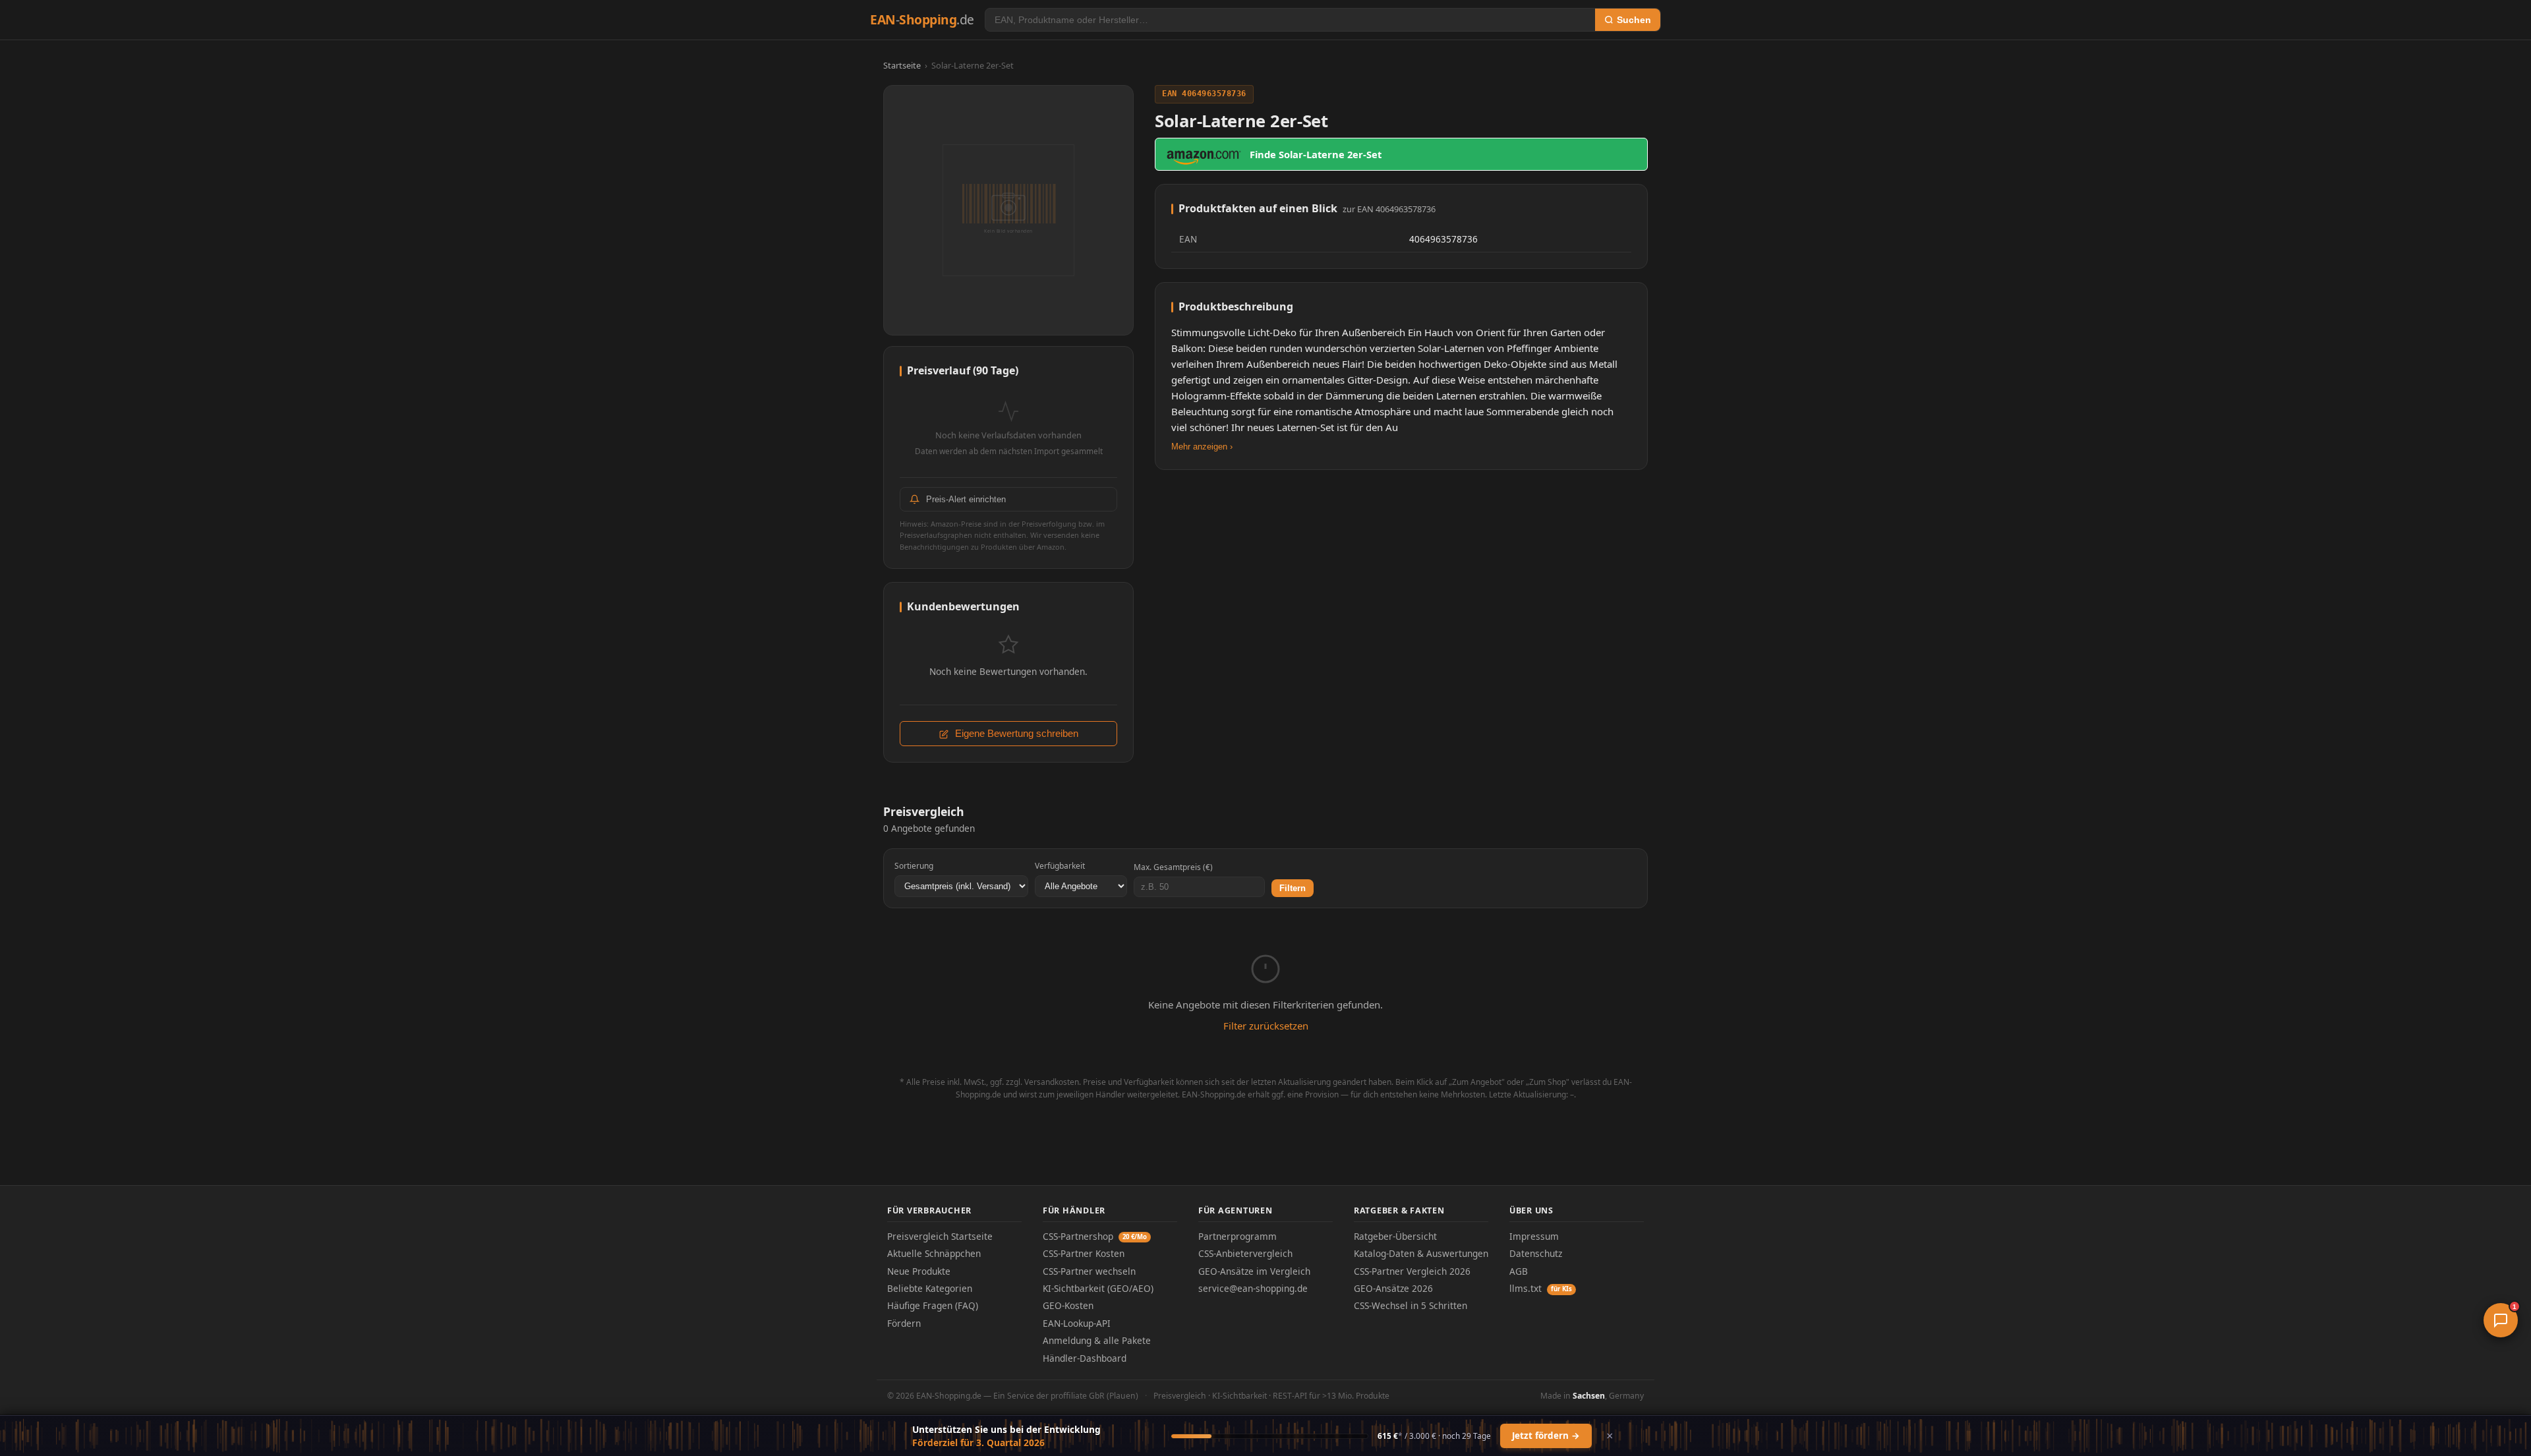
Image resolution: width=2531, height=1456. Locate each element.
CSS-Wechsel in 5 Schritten (1411, 1305)
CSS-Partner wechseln (1089, 1271)
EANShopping (922, 19)
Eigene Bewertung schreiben (1015, 734)
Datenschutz (1536, 1253)
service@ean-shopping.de (1253, 1288)
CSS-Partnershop (1095, 1236)
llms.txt (1541, 1288)
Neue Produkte (919, 1271)
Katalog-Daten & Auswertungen (1421, 1253)
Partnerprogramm (1237, 1236)
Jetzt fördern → (1546, 1436)
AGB (1519, 1271)
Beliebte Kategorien (930, 1288)
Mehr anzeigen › (1202, 447)
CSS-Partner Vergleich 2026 (1412, 1271)
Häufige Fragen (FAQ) (933, 1305)
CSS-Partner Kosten (1084, 1253)
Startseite (902, 65)
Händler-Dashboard (1085, 1358)
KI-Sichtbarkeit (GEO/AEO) (1098, 1288)
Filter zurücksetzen (1266, 1026)
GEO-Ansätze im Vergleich (1254, 1271)
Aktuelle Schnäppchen (934, 1253)
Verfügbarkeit (1060, 866)
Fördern (904, 1323)
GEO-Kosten (1068, 1305)
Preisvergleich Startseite (940, 1236)
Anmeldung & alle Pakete (1097, 1340)
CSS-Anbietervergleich (1245, 1253)
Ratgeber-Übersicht (1395, 1236)
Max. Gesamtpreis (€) (1173, 867)
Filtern (1293, 888)
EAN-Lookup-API (1077, 1323)
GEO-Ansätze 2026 (1393, 1288)
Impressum (1534, 1236)
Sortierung (914, 866)
